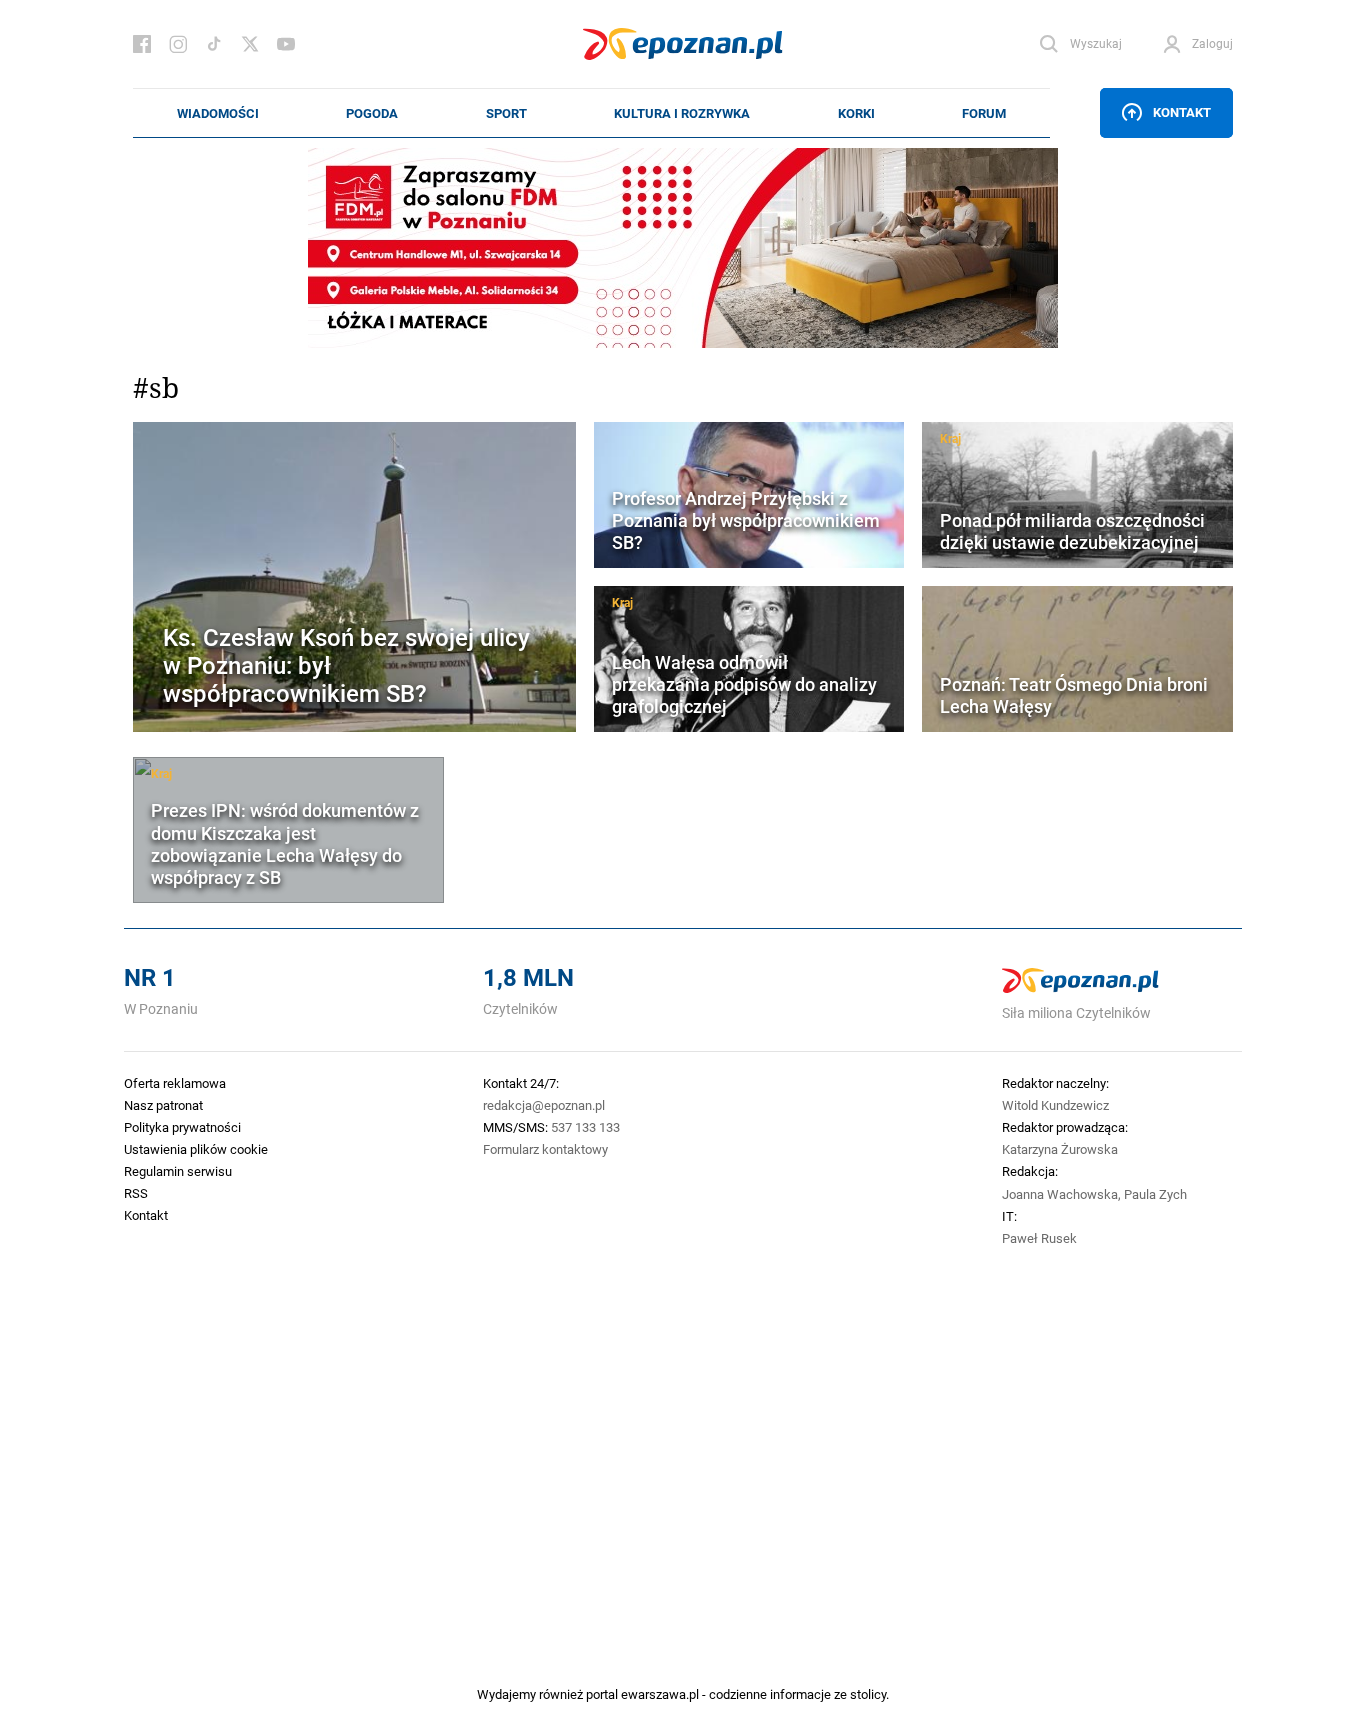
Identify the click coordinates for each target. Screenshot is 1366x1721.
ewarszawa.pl (660, 1694)
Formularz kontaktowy (545, 1149)
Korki (856, 113)
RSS (136, 1193)
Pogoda (372, 113)
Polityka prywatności (182, 1127)
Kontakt (1182, 112)
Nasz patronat (163, 1105)
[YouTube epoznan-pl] (286, 44)
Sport (506, 113)
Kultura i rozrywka (682, 113)
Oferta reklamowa (175, 1083)
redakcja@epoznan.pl (544, 1105)
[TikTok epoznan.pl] (214, 44)
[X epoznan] (250, 44)
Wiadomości (218, 113)
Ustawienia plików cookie (196, 1149)
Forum (984, 113)
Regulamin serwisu (178, 1171)
